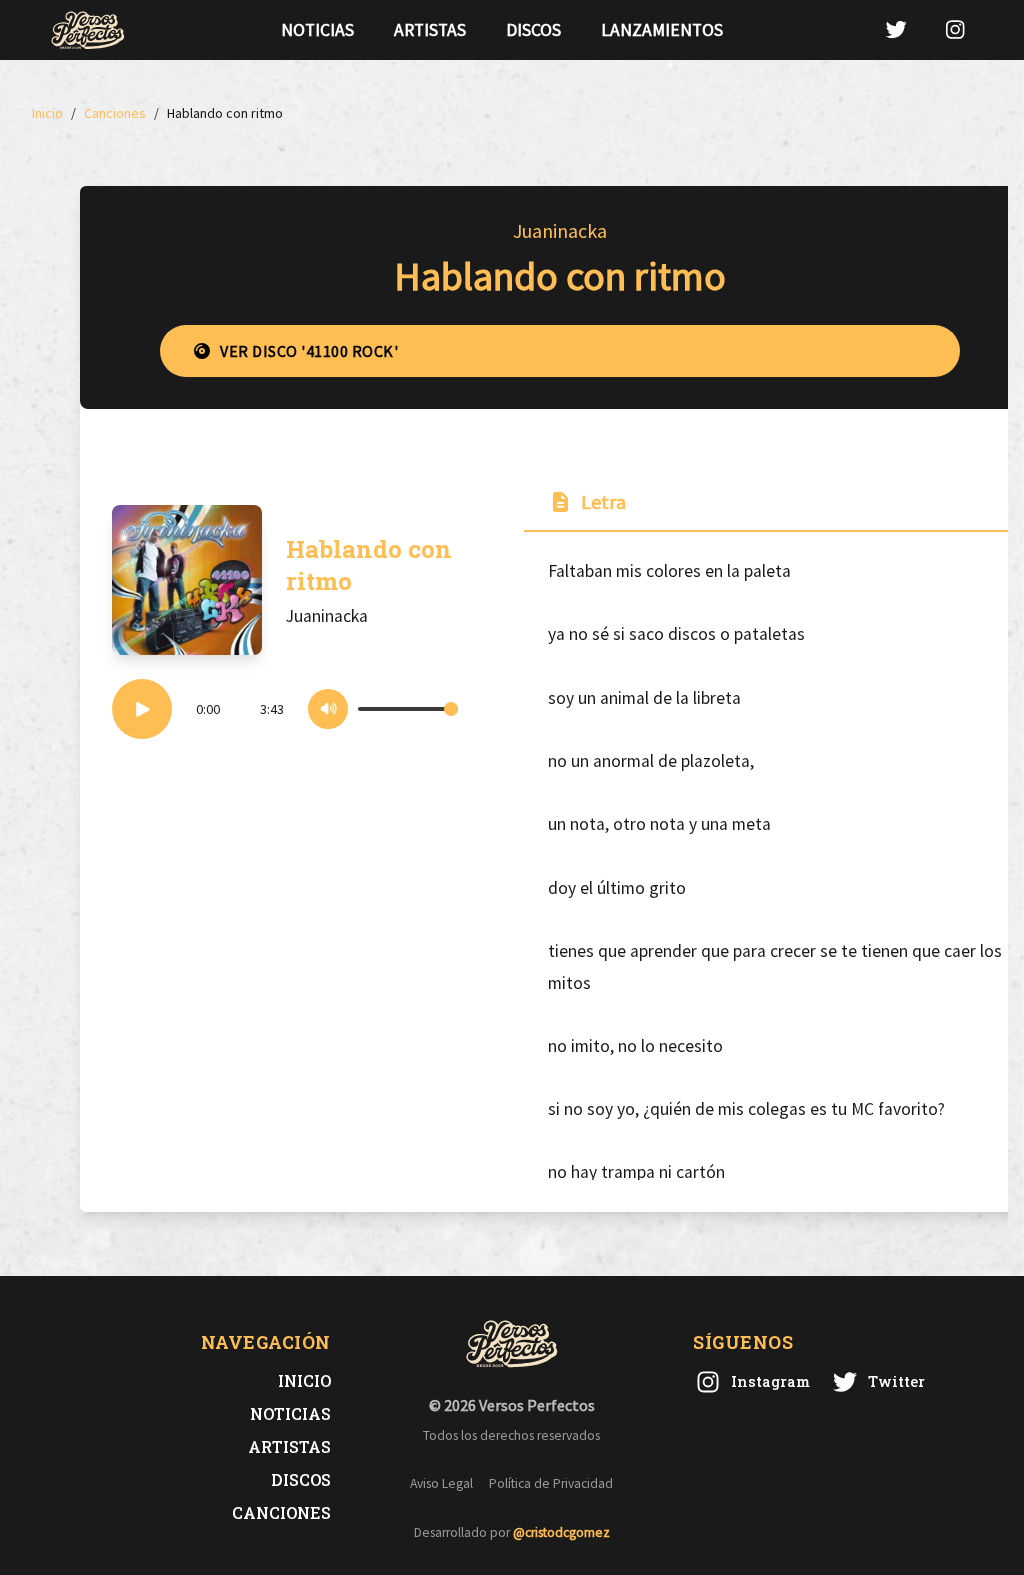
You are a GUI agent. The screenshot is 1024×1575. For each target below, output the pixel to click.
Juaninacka (560, 230)
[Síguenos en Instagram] (955, 29)
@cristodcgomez (561, 1532)
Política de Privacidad (551, 1483)
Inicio (304, 1380)
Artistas (430, 30)
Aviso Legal (441, 1483)
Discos (533, 30)
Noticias (317, 30)
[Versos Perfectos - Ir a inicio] (88, 30)
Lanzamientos (662, 30)
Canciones (281, 1512)
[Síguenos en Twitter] (896, 29)
